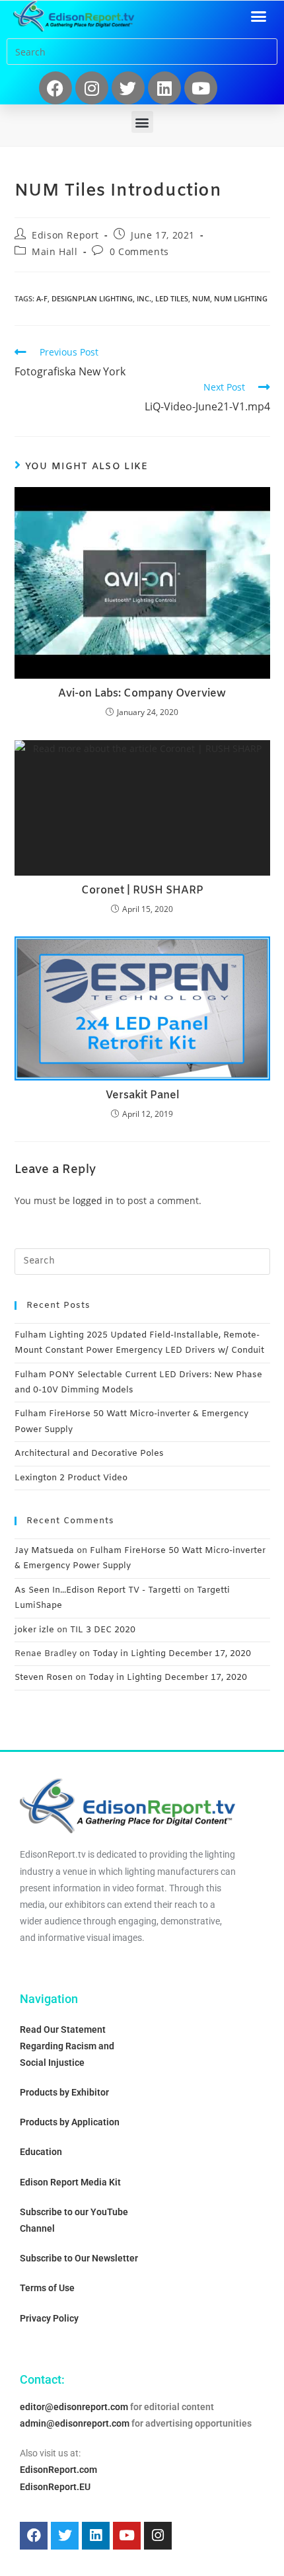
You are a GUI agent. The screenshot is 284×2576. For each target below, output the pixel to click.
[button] (259, 17)
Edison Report (65, 235)
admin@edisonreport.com (75, 2423)
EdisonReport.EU (55, 2487)
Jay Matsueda (44, 1551)
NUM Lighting (241, 298)
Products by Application (70, 2122)
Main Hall (54, 251)
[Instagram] (92, 88)
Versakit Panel (142, 1095)
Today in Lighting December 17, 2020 (172, 1654)
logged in (93, 1200)
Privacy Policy (49, 2318)
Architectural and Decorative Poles (89, 1454)
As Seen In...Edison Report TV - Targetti (98, 1590)
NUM (201, 298)
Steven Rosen (44, 1678)
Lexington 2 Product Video (71, 1478)
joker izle (34, 1630)
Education (41, 2152)
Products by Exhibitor (64, 2092)
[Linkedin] (164, 88)
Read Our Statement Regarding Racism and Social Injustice (67, 2046)
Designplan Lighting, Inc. (101, 298)
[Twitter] (128, 88)
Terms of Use (47, 2288)
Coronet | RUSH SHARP (142, 890)
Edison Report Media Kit (70, 2182)
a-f (42, 298)
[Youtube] (201, 88)
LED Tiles (172, 298)
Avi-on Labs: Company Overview (142, 694)
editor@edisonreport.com (74, 2407)
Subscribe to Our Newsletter (79, 2258)
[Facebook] (55, 88)
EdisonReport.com (58, 2470)
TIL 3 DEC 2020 (103, 1630)
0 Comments (139, 251)
